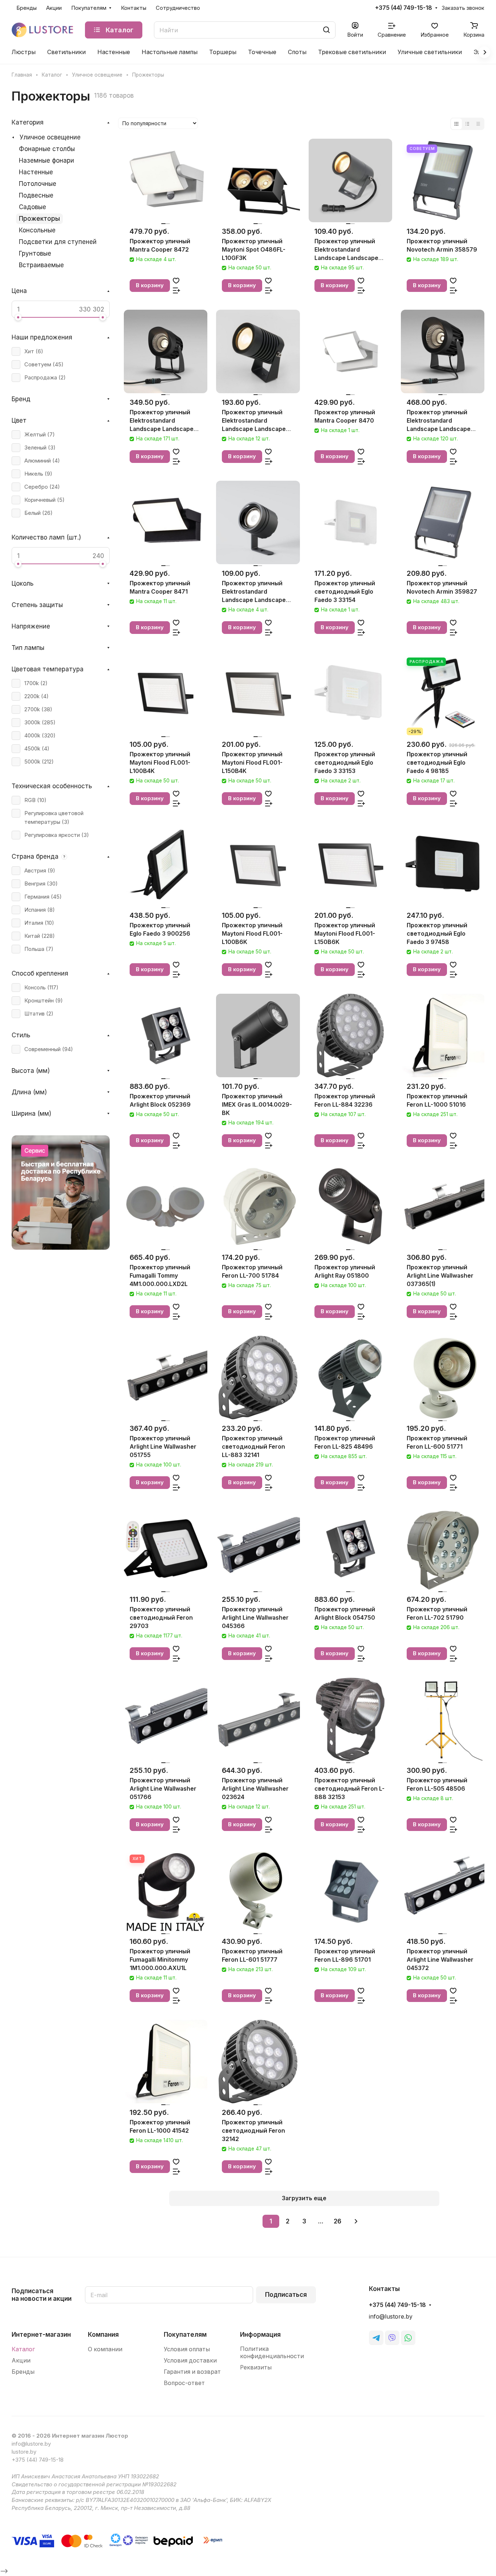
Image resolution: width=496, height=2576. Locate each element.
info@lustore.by (391, 2317)
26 (338, 2221)
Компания (103, 2335)
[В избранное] (176, 280)
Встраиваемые (41, 265)
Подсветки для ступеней (58, 242)
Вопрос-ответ (184, 2383)
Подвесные (36, 195)
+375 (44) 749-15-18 (404, 8)
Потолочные (38, 184)
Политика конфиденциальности (272, 2353)
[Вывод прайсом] (478, 124)
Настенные (36, 172)
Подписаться (286, 2295)
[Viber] (392, 2338)
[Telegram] (376, 2338)
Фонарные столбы (47, 149)
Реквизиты (256, 2367)
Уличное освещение (50, 137)
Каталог (23, 2349)
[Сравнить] (176, 290)
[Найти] (326, 30)
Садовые (32, 207)
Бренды (23, 2372)
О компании (105, 2349)
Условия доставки (190, 2361)
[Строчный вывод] (467, 124)
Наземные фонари (46, 160)
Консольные (37, 230)
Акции (21, 2361)
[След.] (356, 2221)
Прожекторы (39, 219)
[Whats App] (408, 2338)
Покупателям (185, 2335)
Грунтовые (35, 253)
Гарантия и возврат (192, 2372)
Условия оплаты (187, 2349)
